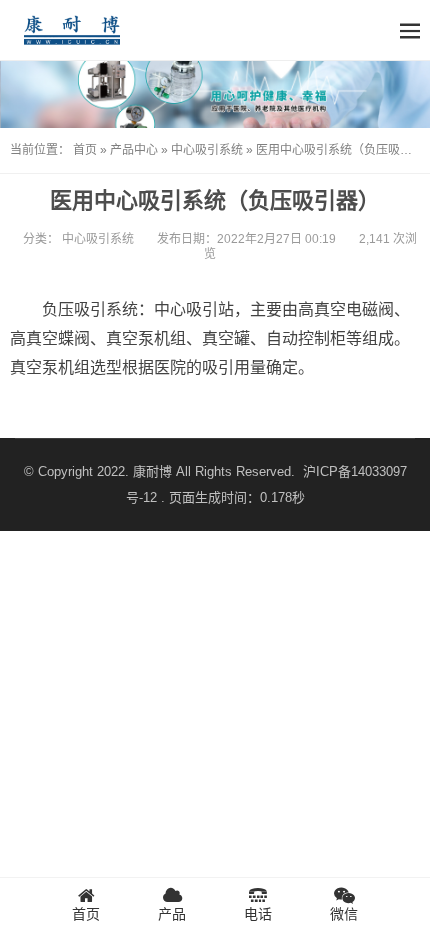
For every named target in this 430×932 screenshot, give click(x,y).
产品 (172, 914)
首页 (85, 150)
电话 (258, 914)
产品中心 (134, 150)
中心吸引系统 (207, 150)
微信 (344, 914)
